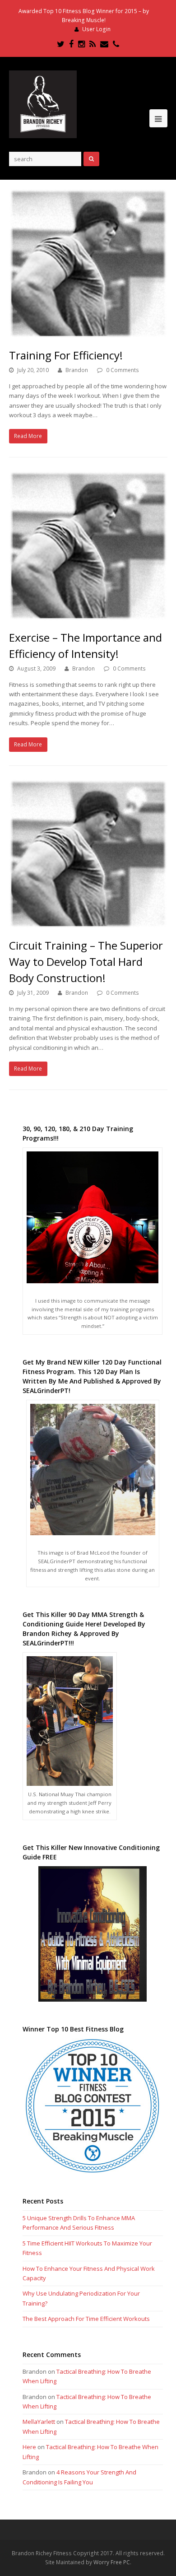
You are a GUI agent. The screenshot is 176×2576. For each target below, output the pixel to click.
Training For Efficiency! (66, 355)
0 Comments (123, 370)
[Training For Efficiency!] (88, 263)
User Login (96, 29)
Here (29, 2447)
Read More (28, 436)
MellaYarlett (39, 2422)
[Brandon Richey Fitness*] (43, 104)
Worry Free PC (112, 2562)
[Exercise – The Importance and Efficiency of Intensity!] (88, 546)
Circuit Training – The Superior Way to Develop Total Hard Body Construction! (86, 962)
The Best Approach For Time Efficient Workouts (86, 2319)
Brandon (77, 370)
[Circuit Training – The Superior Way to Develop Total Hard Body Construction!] (88, 854)
